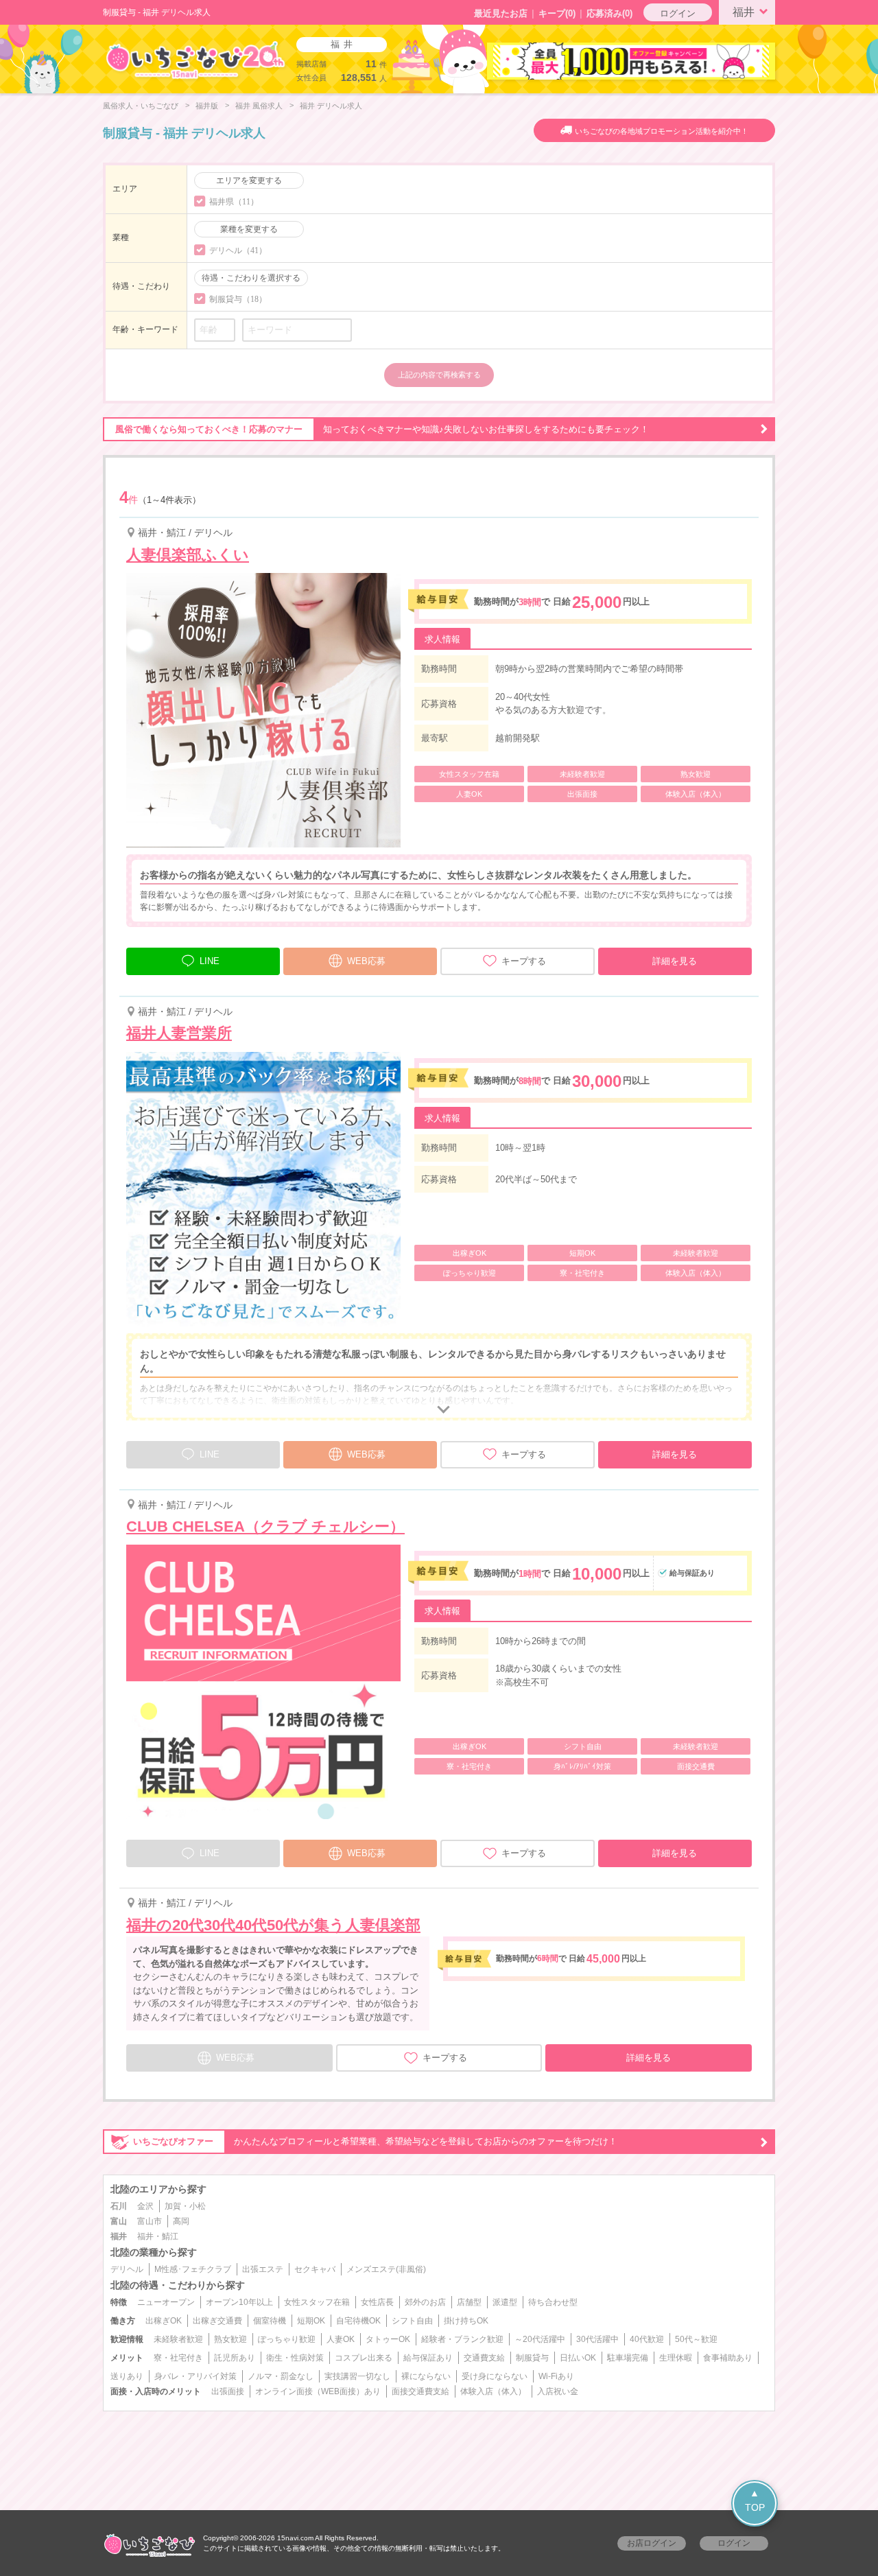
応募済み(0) (609, 13)
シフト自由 (412, 2321)
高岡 (181, 2221)
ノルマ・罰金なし (281, 2376)
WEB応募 (366, 961)
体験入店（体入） (493, 2391)
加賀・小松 (185, 2206)
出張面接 (228, 2391)
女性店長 (377, 2302)
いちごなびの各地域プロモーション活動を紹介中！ (662, 131)
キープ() (557, 13)
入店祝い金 (558, 2391)
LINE (210, 961)
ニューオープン (166, 2302)
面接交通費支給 (420, 2391)
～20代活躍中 (540, 2339)
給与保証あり (428, 2358)
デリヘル (127, 2269)
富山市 (150, 2221)
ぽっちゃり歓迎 (287, 2339)
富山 (119, 2221)
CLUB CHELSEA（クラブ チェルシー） (265, 1526)
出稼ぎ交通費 (217, 2321)
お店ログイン (652, 2543)
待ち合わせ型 (553, 2302)
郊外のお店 (425, 2302)
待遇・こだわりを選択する (251, 278)
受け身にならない (495, 2376)
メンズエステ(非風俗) (386, 2269)
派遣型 (505, 2302)
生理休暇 (676, 2358)
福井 (744, 12)
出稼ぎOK (164, 2321)
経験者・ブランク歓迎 (462, 2339)
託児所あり (235, 2358)
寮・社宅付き (178, 2358)
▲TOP (755, 2500)
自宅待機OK (358, 2321)
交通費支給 (484, 2358)
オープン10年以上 (239, 2302)
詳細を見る (675, 961)
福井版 (207, 106)
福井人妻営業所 (179, 1033)
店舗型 (469, 2302)
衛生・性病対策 (295, 2358)
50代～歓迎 (696, 2339)
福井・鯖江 (158, 2236)
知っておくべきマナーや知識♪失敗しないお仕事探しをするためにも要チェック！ (382, 429)
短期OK (311, 2321)
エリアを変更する (249, 180)
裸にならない (426, 2376)
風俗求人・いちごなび (141, 106)
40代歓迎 (647, 2339)
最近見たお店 (501, 13)
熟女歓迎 (230, 2339)
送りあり (127, 2376)
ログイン (678, 13)
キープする (524, 961)
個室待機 (270, 2321)
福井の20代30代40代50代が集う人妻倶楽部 (273, 1925)
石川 (119, 2206)
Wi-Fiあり (556, 2376)
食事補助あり (728, 2358)
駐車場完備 (628, 2358)
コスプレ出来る (364, 2358)
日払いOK (578, 2358)
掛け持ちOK (466, 2321)
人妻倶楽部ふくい (188, 555)
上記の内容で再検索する (439, 375)
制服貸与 (532, 2358)
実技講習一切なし (357, 2376)
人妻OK (341, 2339)
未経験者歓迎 (178, 2339)
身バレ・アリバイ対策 (195, 2376)
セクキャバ (315, 2269)
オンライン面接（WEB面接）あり (318, 2391)
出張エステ (263, 2269)
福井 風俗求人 (259, 106)
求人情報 (442, 639)
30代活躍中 (597, 2339)
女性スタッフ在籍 (317, 2302)
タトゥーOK (388, 2339)
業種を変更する (249, 229)
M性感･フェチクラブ (193, 2269)
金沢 (145, 2206)
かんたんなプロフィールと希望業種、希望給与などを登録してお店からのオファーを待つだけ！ (375, 2141)
